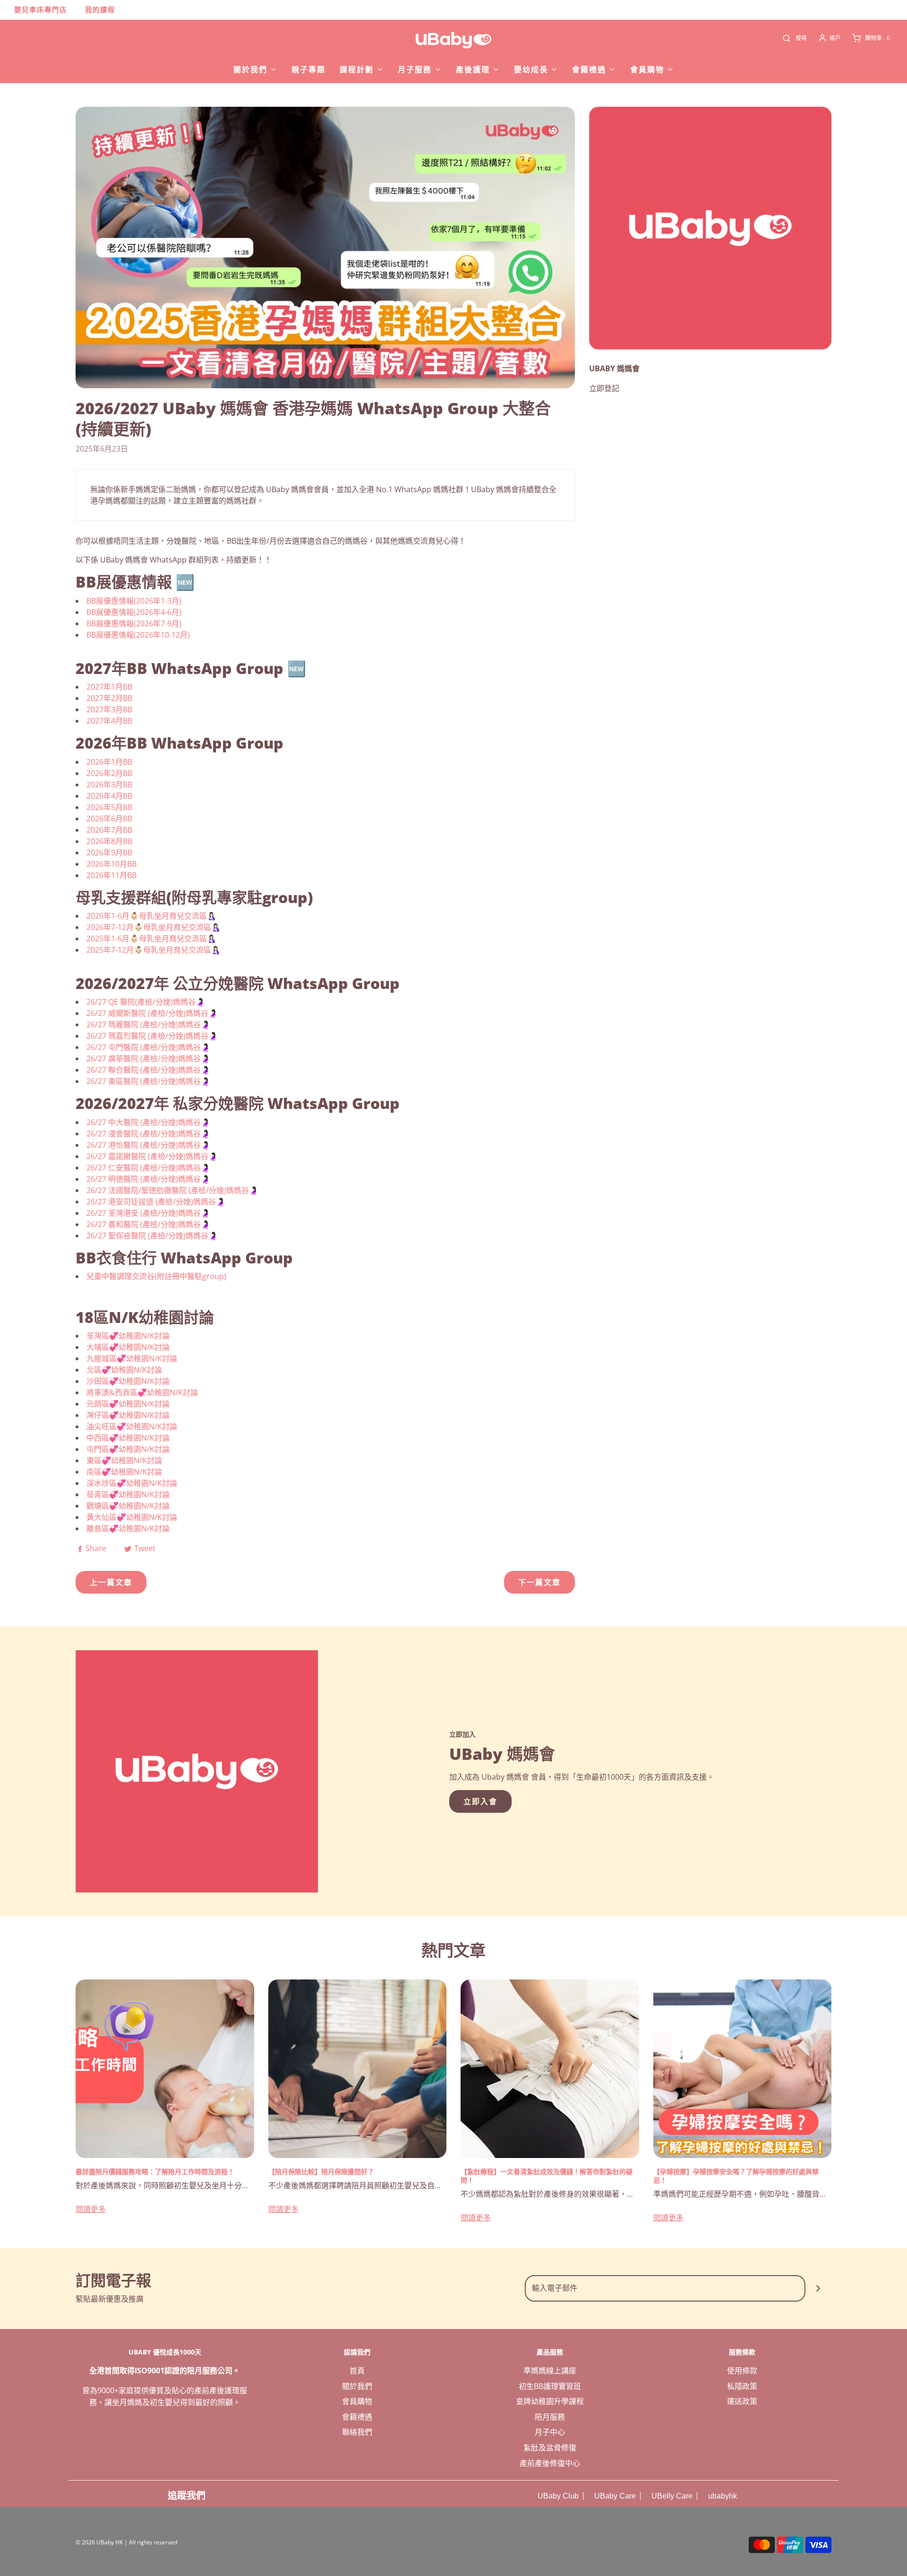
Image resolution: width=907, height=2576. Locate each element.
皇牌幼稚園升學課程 (550, 2401)
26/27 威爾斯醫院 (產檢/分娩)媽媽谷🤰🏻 (152, 1013)
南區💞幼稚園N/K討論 (124, 1472)
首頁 (357, 2371)
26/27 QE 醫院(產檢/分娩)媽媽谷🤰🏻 (146, 1002)
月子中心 (550, 2432)
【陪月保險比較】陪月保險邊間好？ (321, 2171)
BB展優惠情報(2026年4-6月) (134, 612)
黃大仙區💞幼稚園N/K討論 (132, 1517)
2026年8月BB (109, 841)
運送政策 (742, 2401)
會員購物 (357, 2401)
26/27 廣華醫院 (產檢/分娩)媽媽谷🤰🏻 (148, 1058)
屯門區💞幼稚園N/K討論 (128, 1449)
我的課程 (100, 10)
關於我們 (357, 2386)
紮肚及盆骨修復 (550, 2448)
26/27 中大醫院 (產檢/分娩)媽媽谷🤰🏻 (148, 1122)
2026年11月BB (111, 875)
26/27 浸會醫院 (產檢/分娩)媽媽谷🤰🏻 (148, 1134)
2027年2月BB (109, 698)
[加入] (818, 2288)
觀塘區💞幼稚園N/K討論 (128, 1506)
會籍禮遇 (357, 2417)
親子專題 (308, 69)
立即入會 (480, 1801)
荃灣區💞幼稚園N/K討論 (128, 1336)
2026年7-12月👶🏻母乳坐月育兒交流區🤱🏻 (154, 927)
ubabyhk (722, 2496)
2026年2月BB (109, 773)
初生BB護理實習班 (550, 2386)
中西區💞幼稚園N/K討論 (128, 1438)
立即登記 (604, 388)
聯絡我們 (357, 2432)
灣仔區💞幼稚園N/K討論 (128, 1415)
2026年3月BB (109, 785)
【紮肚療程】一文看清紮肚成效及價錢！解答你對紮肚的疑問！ (547, 2176)
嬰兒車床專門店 (41, 10)
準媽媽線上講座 (550, 2371)
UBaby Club (557, 2496)
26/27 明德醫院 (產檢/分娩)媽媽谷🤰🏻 (148, 1179)
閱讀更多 (91, 2209)
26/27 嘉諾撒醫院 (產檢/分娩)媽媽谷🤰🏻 (152, 1156)
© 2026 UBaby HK (99, 2542)
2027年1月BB (109, 687)
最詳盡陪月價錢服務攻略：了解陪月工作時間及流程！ (155, 2171)
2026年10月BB (111, 864)
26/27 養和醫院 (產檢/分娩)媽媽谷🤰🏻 (148, 1224)
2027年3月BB (109, 709)
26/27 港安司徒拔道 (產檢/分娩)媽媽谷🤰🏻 (156, 1202)
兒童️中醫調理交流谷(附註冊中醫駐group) (156, 1276)
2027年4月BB (109, 721)
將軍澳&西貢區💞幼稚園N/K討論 (142, 1392)
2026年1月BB (109, 762)
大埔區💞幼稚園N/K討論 (128, 1347)
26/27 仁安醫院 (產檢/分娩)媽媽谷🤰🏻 (148, 1168)
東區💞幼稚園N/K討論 (124, 1460)
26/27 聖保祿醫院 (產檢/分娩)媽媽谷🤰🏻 (152, 1236)
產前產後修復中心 (550, 2463)
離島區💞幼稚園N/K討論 (128, 1528)
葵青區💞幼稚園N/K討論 (128, 1494)
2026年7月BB (109, 830)
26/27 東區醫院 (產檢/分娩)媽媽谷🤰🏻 (148, 1081)
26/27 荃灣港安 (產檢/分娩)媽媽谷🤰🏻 (148, 1213)
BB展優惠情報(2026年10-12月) (138, 635)
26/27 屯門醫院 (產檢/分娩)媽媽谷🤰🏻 (148, 1047)
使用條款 (742, 2371)
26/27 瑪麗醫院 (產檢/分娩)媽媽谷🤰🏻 (148, 1024)
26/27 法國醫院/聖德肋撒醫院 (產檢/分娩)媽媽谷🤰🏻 (172, 1190)
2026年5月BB (109, 807)
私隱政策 (742, 2386)
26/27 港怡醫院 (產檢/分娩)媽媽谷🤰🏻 (148, 1145)
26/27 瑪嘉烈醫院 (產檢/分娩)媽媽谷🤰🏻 (152, 1036)
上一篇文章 (111, 1582)
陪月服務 (550, 2417)
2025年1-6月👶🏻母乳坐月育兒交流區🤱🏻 (151, 938)
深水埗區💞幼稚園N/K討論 (132, 1483)
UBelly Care (671, 2496)
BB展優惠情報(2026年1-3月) (134, 601)
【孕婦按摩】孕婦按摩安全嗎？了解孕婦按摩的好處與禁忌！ (736, 2176)
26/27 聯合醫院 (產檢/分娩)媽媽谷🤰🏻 (148, 1070)
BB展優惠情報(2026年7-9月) (134, 623)
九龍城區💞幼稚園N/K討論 (132, 1358)
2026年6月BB (109, 819)
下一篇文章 (539, 1582)
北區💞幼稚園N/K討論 (124, 1370)
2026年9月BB (109, 853)
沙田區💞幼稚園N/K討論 (128, 1381)
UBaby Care (614, 2496)
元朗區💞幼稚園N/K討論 (128, 1404)
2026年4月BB (109, 796)
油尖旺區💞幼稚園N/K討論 (132, 1426)
